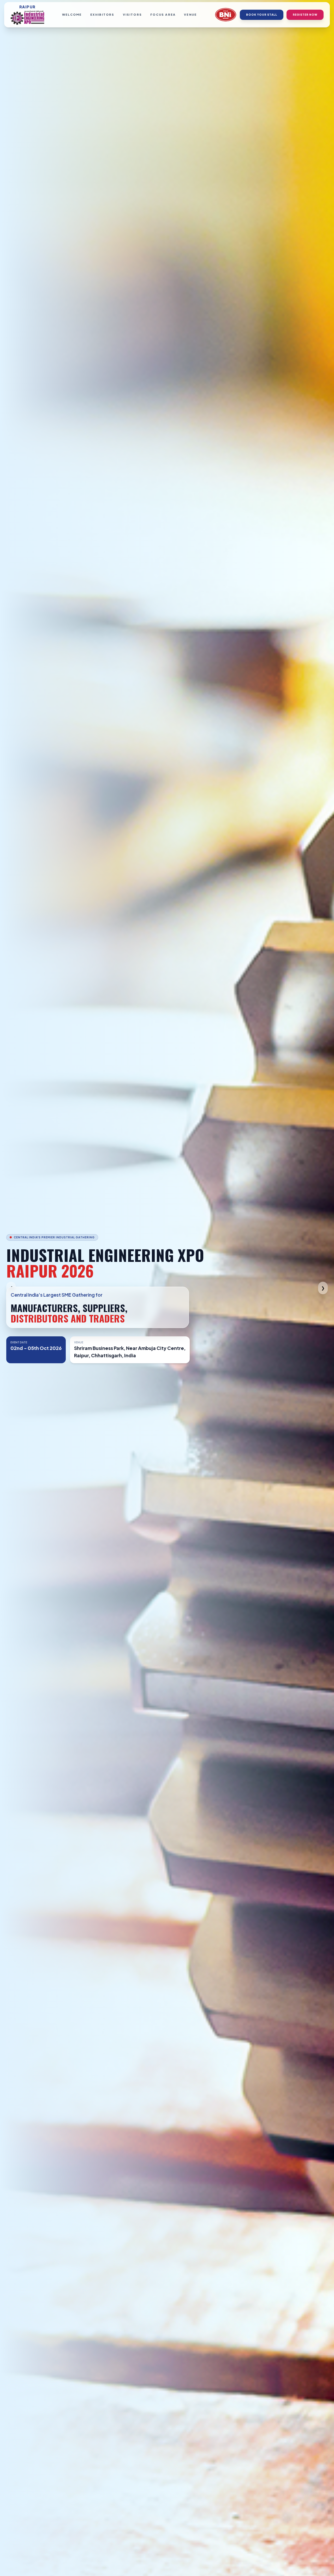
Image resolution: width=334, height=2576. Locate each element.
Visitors (133, 15)
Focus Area (163, 15)
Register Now (305, 15)
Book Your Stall (262, 15)
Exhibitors (102, 15)
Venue (190, 15)
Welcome (72, 15)
